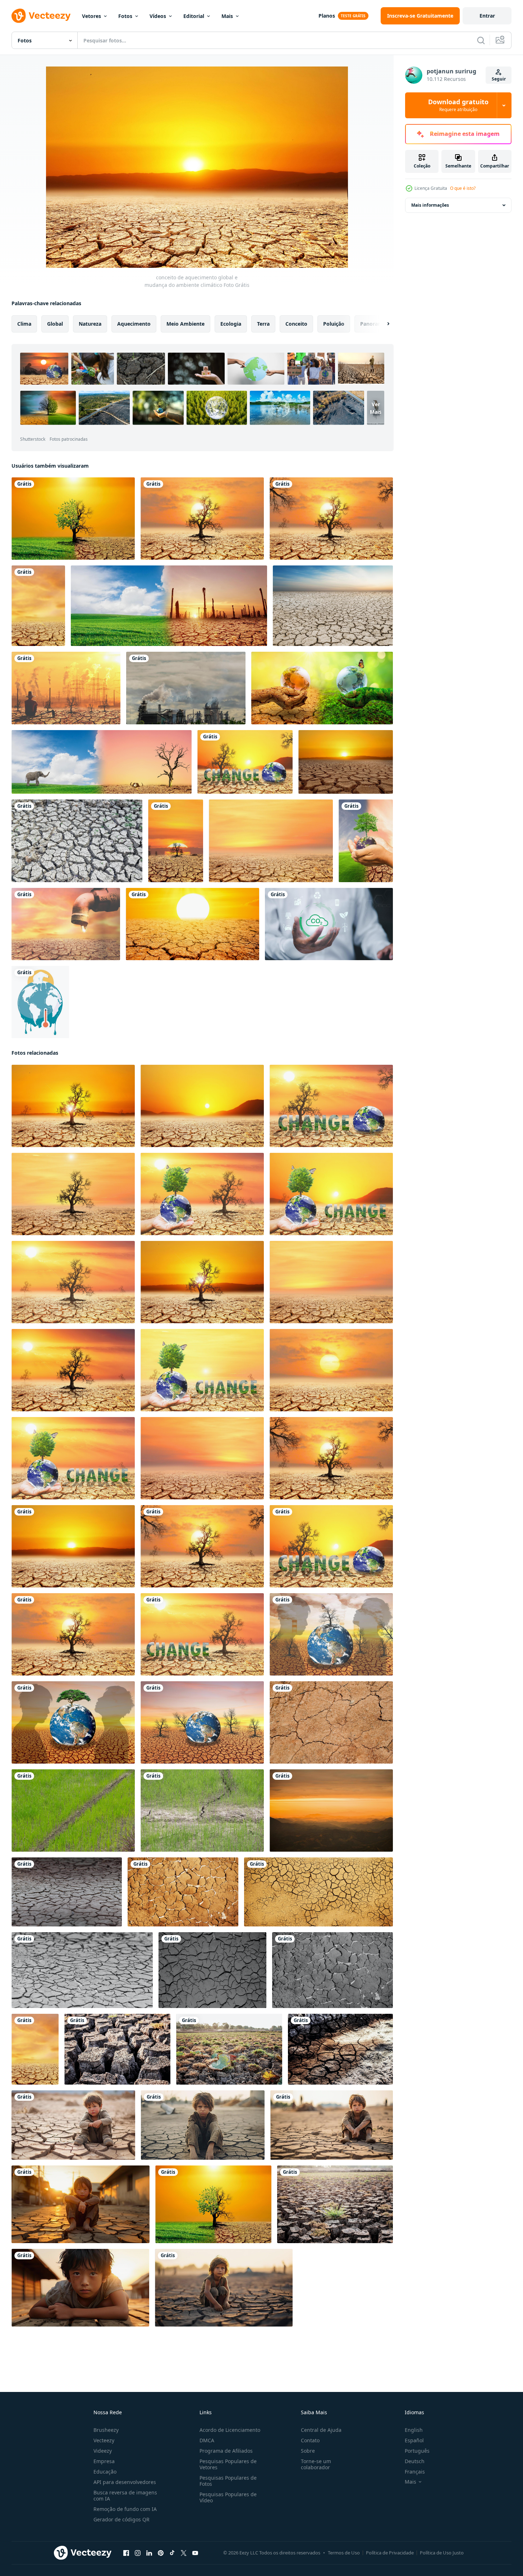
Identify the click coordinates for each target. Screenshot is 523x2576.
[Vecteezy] (41, 16)
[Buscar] (481, 40)
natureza (90, 324)
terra (263, 324)
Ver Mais (376, 408)
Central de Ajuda (321, 2430)
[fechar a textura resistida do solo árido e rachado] (67, 1892)
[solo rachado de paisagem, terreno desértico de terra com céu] (333, 606)
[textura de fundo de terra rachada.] (77, 841)
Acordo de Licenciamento (230, 2430)
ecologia (231, 324)
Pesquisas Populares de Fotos (228, 2481)
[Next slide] (382, 324)
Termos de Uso (344, 2553)
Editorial (194, 16)
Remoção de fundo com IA (125, 2509)
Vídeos (158, 16)
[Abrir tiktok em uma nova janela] (172, 2553)
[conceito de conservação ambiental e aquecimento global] (322, 688)
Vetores (91, 16)
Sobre (308, 2451)
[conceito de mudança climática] (40, 1002)
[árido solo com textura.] (117, 2049)
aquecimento (134, 324)
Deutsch (415, 2461)
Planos (327, 16)
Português (417, 2451)
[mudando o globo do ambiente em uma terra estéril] (331, 1634)
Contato (310, 2440)
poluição (334, 324)
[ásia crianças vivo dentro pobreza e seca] (73, 2125)
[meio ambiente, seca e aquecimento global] (38, 606)
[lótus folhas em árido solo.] (229, 2049)
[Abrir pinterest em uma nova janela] (161, 2553)
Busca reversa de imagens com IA (125, 2495)
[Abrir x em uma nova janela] (184, 2553)
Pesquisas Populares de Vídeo (228, 2497)
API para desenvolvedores (125, 2482)
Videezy (103, 2451)
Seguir (499, 79)
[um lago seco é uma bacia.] (331, 1722)
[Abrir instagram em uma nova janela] (138, 2553)
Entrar (487, 16)
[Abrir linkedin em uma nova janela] (149, 2553)
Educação (105, 2472)
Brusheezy (106, 2430)
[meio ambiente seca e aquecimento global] (66, 688)
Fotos (125, 16)
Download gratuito (458, 105)
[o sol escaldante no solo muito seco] (192, 924)
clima (24, 324)
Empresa (104, 2461)
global (55, 324)
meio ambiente (185, 324)
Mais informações (430, 205)
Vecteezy (104, 2440)
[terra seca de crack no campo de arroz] (73, 1810)
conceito (296, 324)
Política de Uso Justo (442, 2553)
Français (415, 2472)
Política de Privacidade (390, 2553)
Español (414, 2440)
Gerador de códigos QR (121, 2519)
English (414, 2430)
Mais (227, 16)
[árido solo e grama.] (335, 2204)
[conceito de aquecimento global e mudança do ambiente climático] (202, 519)
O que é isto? (463, 188)
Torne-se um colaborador (316, 2464)
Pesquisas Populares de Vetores (228, 2464)
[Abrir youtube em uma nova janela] (195, 2553)
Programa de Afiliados (226, 2451)
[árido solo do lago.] (340, 2049)
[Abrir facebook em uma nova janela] (126, 2553)
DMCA (207, 2440)
